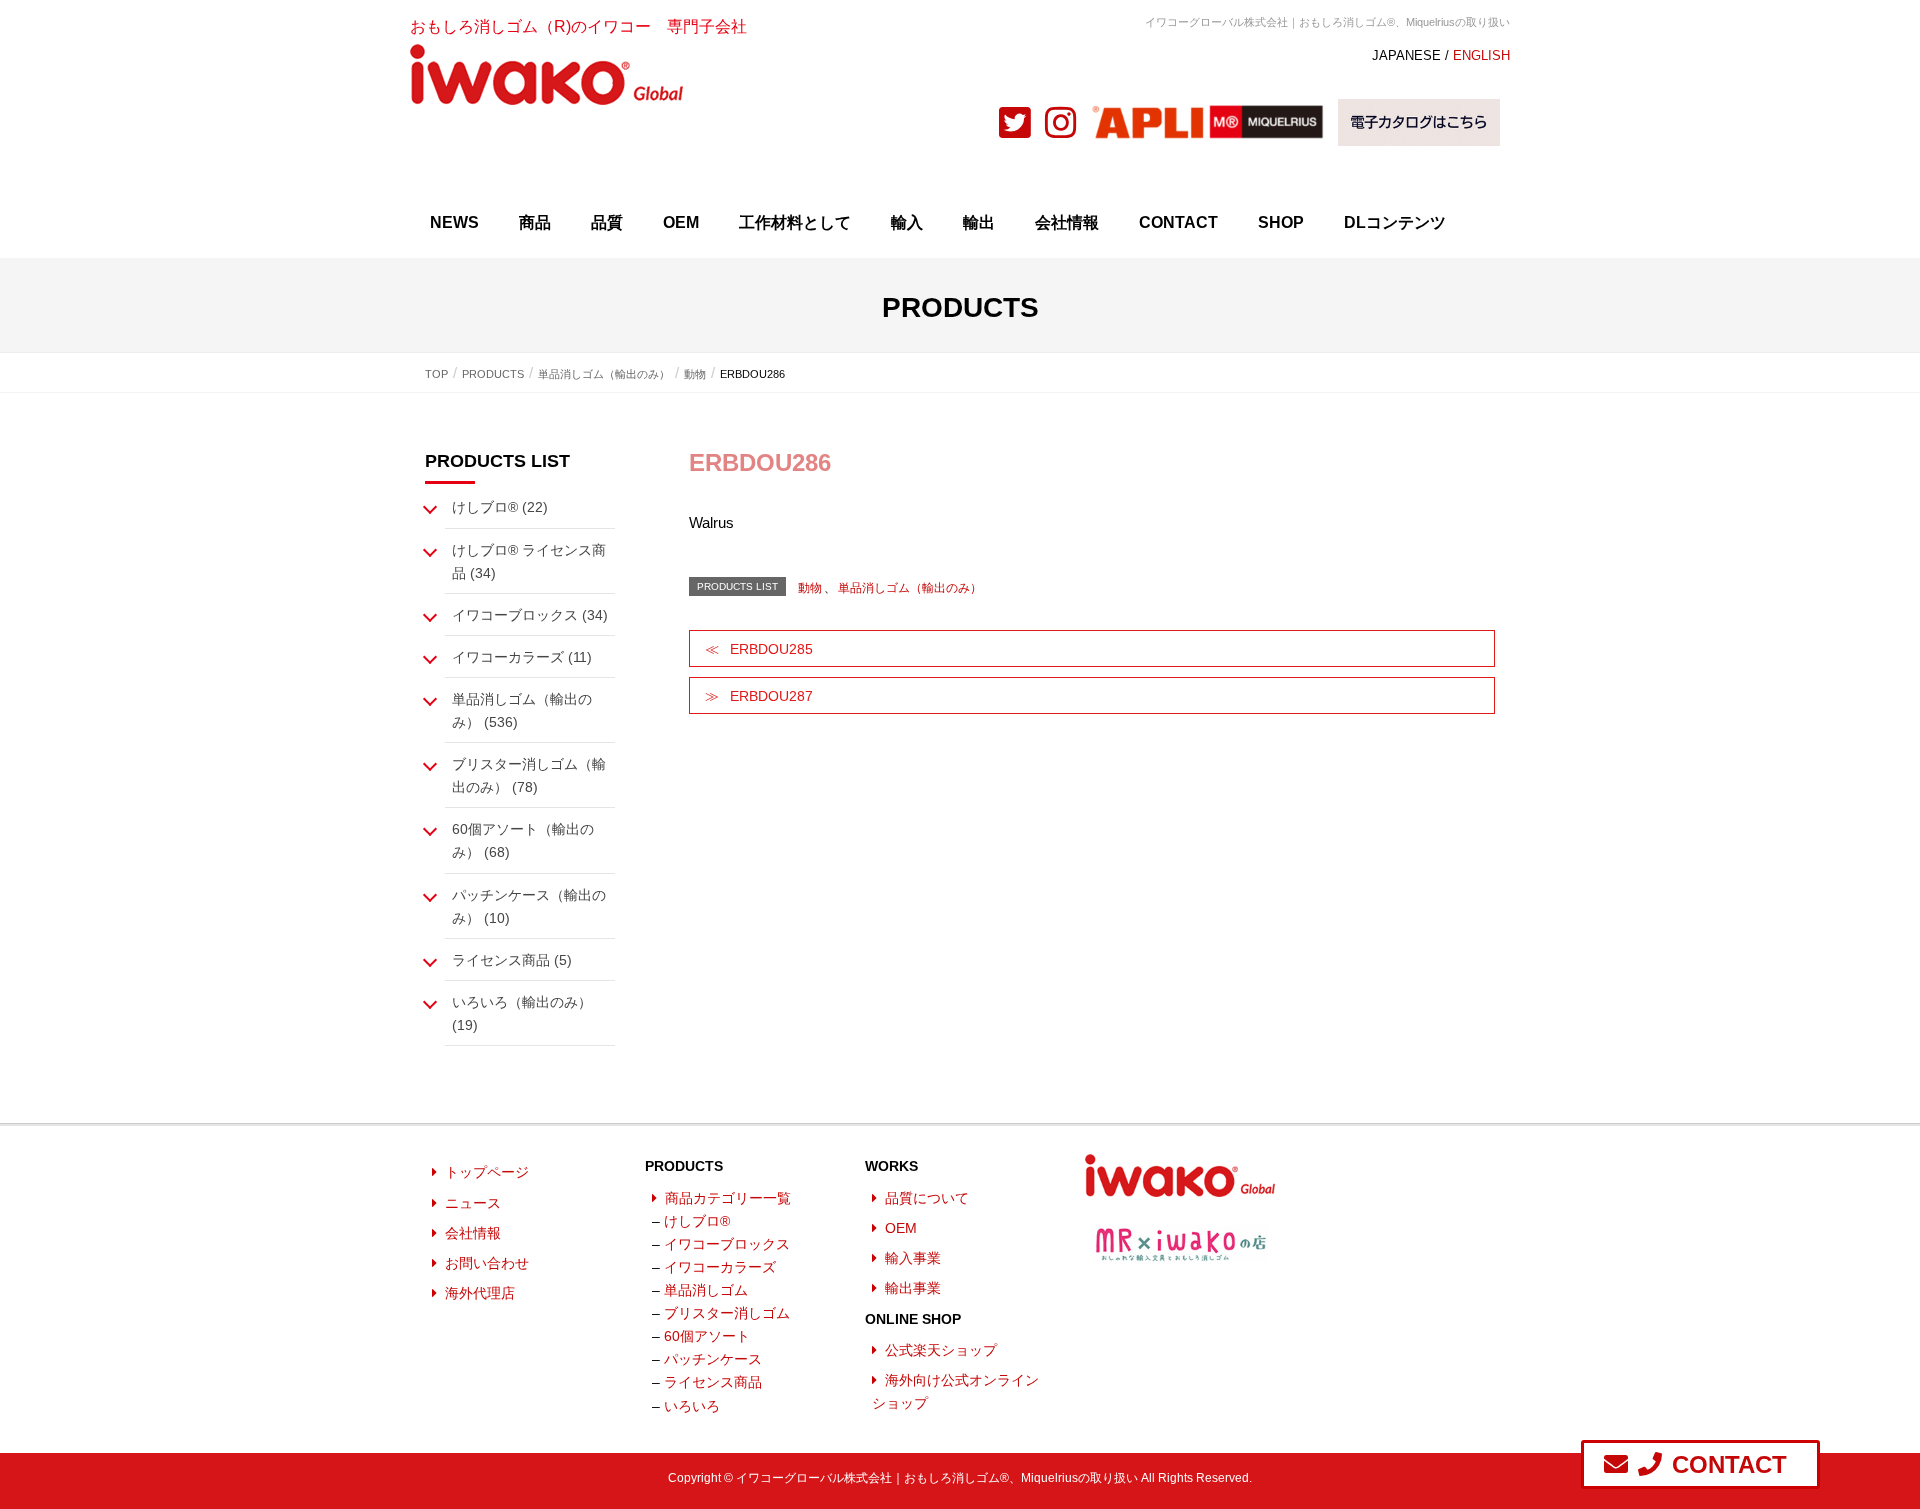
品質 (607, 222)
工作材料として (795, 222)
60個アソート (707, 1336)
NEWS (454, 222)
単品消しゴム (706, 1290)
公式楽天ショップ (941, 1350)
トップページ (487, 1172)
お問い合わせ (487, 1263)
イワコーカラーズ (720, 1267)
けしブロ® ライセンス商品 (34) (529, 561)
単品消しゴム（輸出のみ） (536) (522, 710)
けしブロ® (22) (500, 507)
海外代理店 (480, 1293)
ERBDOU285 (771, 649)
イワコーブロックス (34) (530, 615)
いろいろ (692, 1406)
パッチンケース (713, 1359)
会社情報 (1067, 222)
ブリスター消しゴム (727, 1313)
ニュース (473, 1203)
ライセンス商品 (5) (512, 960)
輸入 (907, 222)
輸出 (979, 222)
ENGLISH (1481, 55)
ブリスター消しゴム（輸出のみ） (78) (529, 775)
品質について (927, 1198)
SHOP (1281, 222)
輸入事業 (913, 1258)
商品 (535, 222)
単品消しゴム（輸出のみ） (910, 588)
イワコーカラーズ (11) (522, 657)
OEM (681, 222)
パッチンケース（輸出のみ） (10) (529, 906)
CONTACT (1178, 222)
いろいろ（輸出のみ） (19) (522, 1013)
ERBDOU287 (771, 696)
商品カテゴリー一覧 (728, 1198)
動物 (810, 588)
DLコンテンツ (1395, 222)
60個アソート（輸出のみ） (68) (523, 840)
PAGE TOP (1881, 1440)
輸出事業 (913, 1288)
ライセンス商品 (713, 1382)
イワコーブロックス (727, 1244)
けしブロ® (697, 1221)
